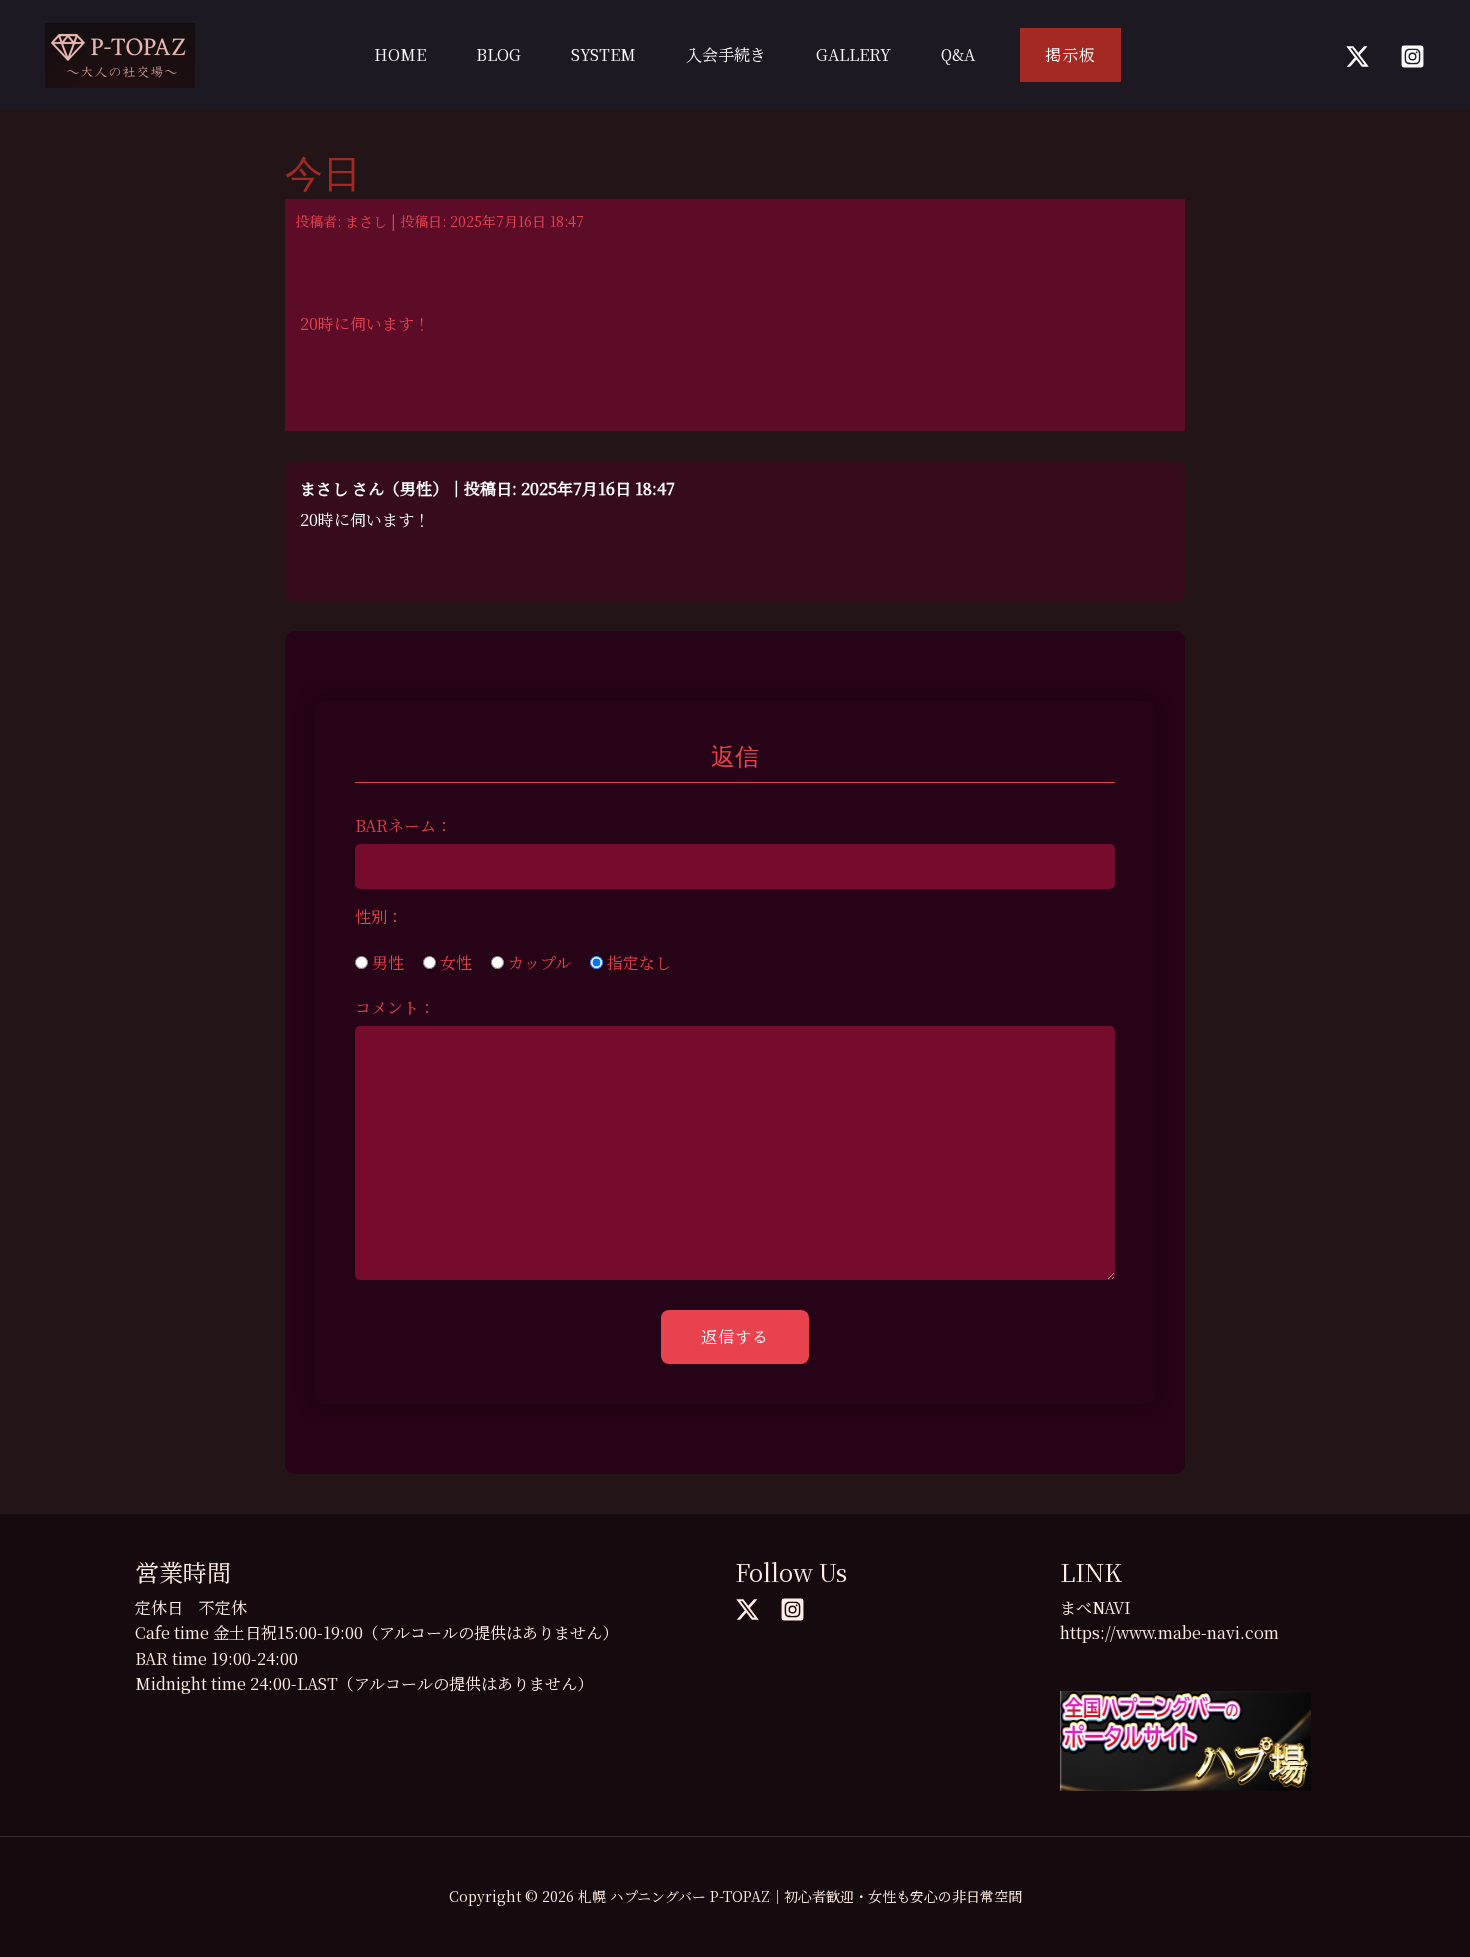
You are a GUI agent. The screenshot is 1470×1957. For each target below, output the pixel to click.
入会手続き (726, 54)
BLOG (498, 54)
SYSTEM (603, 54)
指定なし (637, 962)
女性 (454, 962)
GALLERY (853, 54)
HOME (400, 54)
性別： (379, 916)
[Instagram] (1412, 56)
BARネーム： (403, 825)
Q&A (958, 54)
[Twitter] (1357, 56)
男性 (386, 962)
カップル (537, 962)
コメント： (395, 1007)
